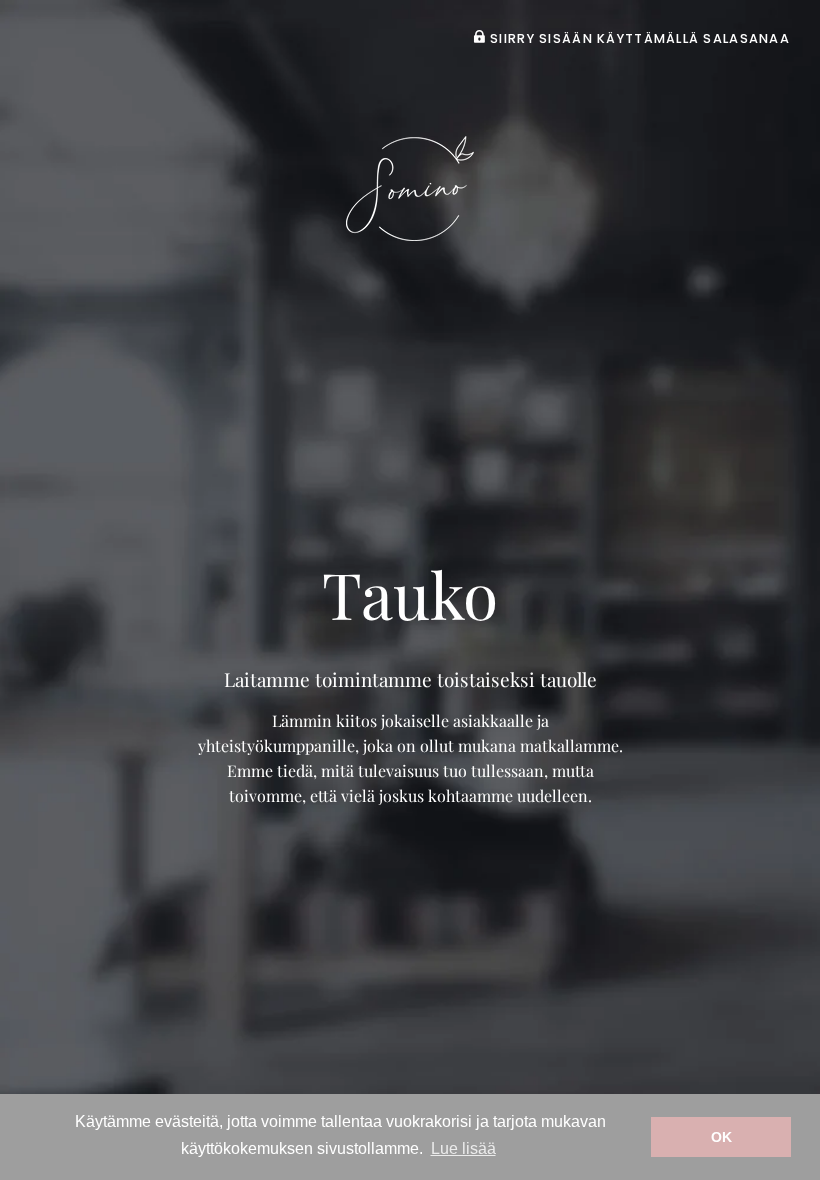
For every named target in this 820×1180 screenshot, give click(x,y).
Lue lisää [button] (463, 1148)
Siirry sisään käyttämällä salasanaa (638, 38)
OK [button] (721, 1137)
